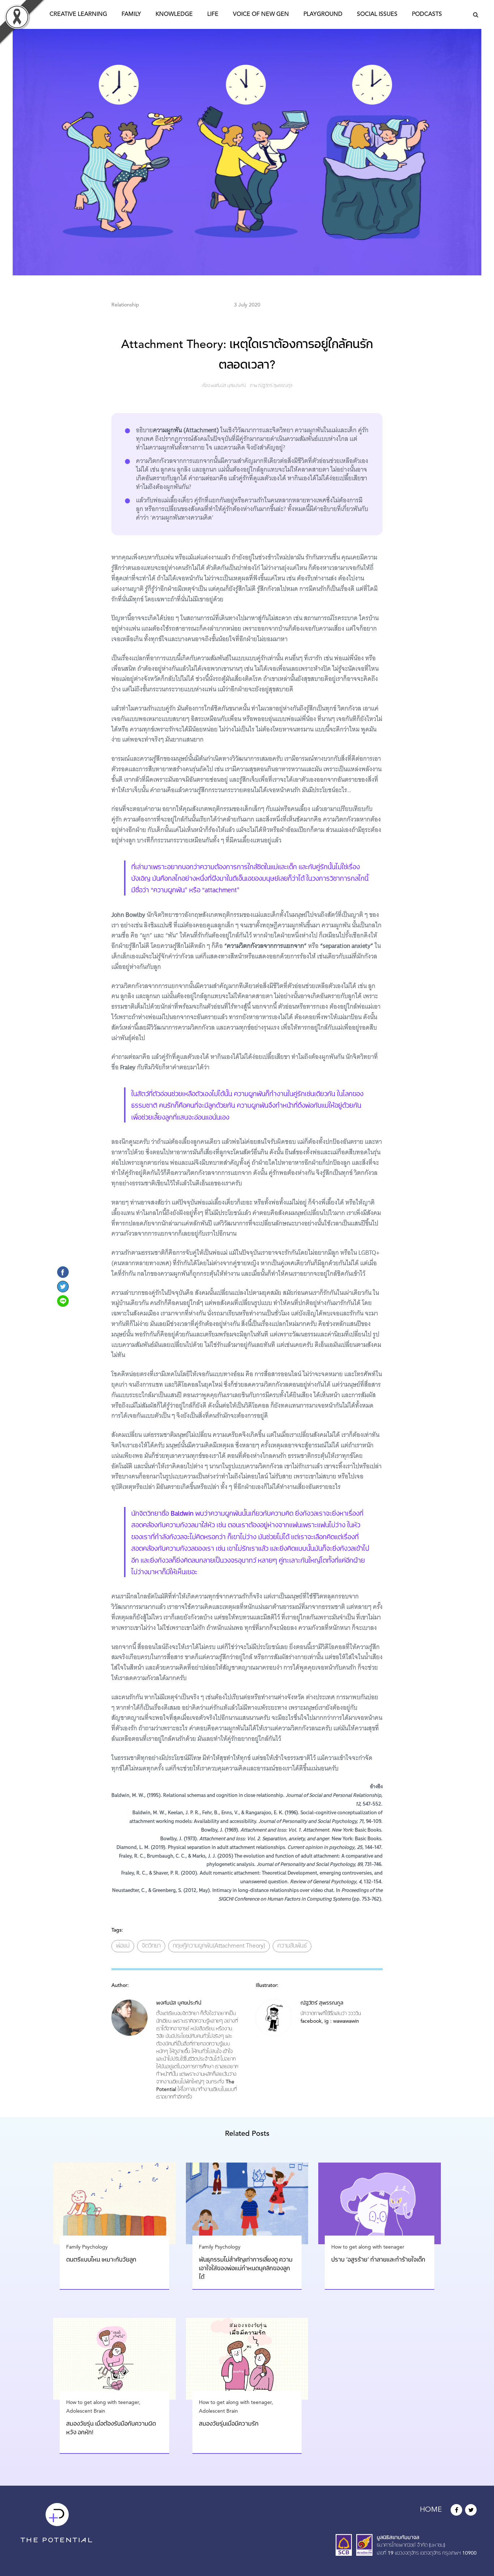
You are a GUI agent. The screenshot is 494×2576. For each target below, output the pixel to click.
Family (131, 14)
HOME (431, 2510)
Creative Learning (78, 14)
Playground (323, 14)
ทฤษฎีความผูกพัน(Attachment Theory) (219, 1946)
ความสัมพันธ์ (292, 1946)
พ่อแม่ (123, 1946)
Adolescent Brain (86, 2411)
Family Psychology (87, 2247)
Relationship (125, 305)
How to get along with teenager (368, 2247)
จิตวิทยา (151, 1946)
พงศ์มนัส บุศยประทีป (228, 386)
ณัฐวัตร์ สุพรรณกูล (275, 386)
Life (213, 14)
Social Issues (377, 14)
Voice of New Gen (261, 14)
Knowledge (174, 14)
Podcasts (427, 14)
